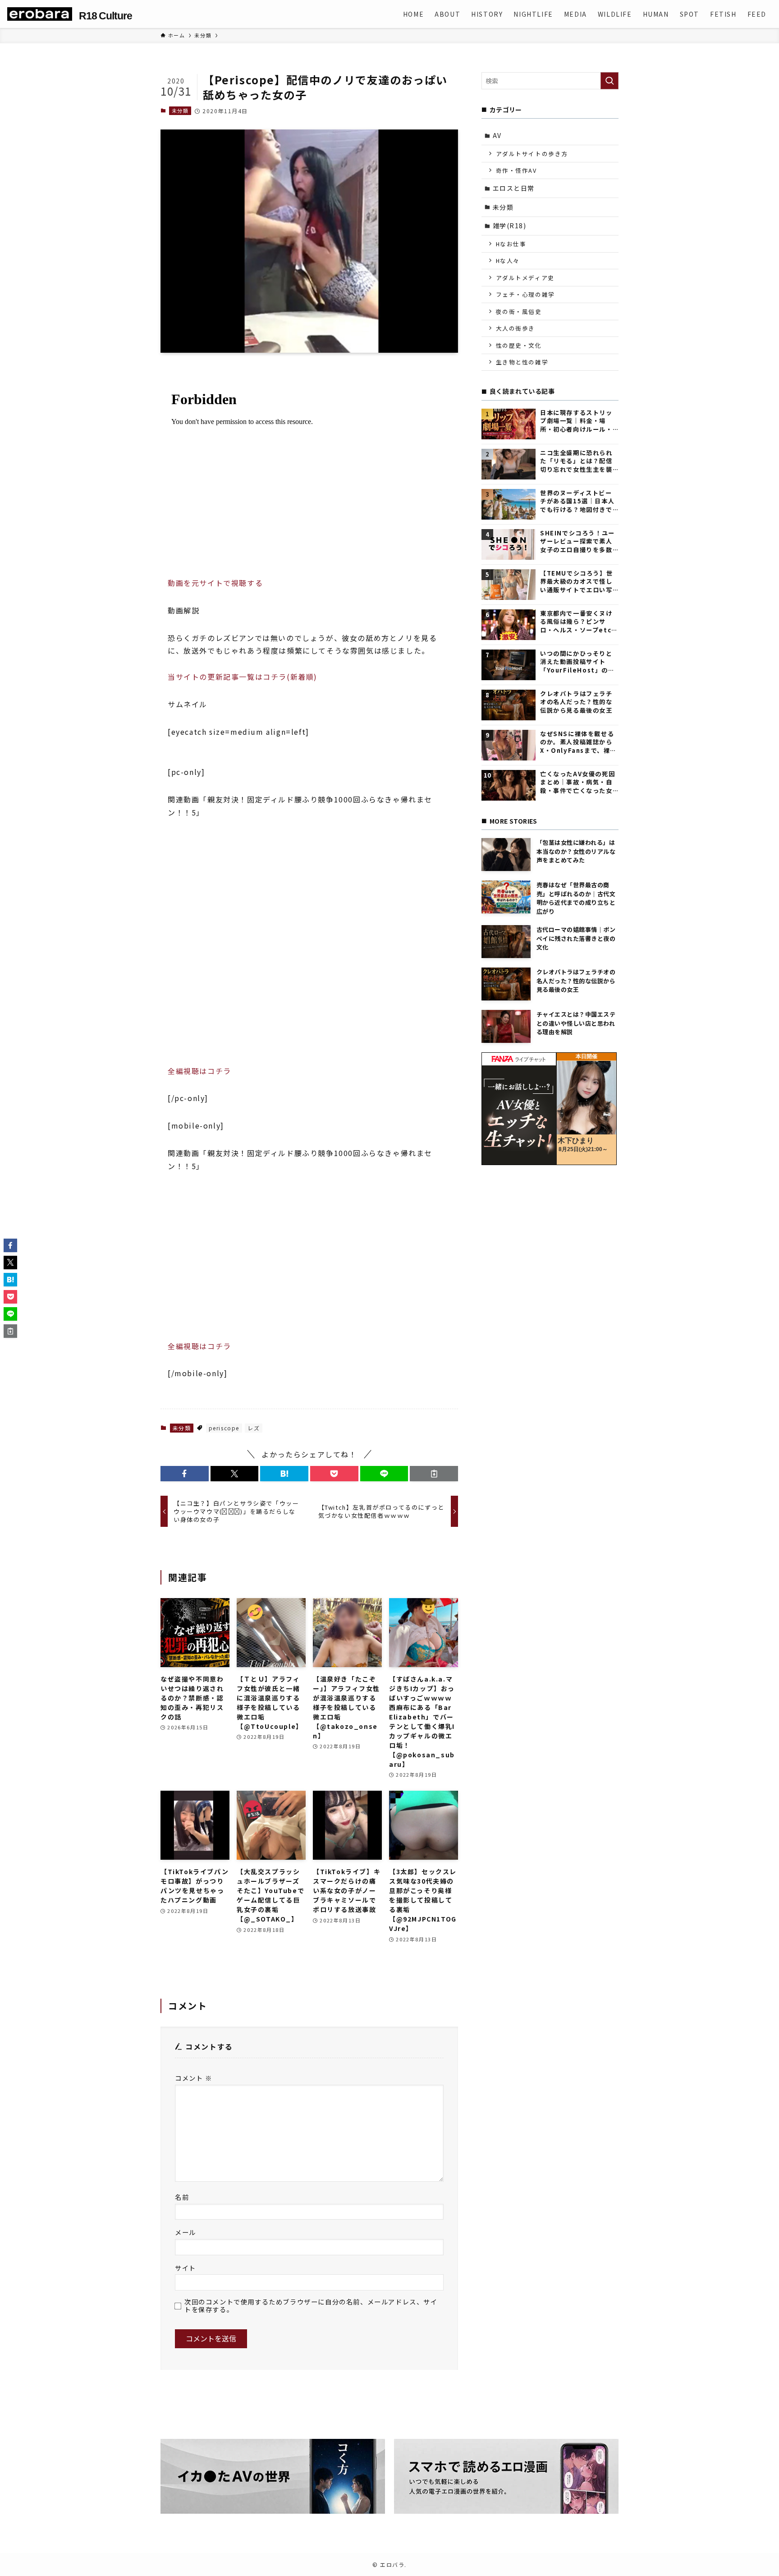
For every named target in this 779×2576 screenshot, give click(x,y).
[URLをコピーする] (434, 1474)
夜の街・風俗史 (519, 311)
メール (186, 2232)
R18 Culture (105, 16)
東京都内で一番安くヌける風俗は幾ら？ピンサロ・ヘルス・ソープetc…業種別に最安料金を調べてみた (579, 622)
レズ (254, 1428)
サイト (186, 2268)
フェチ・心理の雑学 (525, 294)
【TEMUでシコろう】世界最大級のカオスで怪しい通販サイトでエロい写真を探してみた (576, 582)
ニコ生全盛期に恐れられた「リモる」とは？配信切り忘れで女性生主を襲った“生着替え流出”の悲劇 (577, 461)
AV (497, 135)
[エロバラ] (40, 14)
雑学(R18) (510, 226)
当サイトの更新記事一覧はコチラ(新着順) (243, 677)
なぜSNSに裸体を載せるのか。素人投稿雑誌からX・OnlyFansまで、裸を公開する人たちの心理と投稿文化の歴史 (578, 742)
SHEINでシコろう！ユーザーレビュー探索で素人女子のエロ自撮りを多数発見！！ (577, 541)
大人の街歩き (516, 328)
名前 (182, 2197)
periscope (224, 1428)
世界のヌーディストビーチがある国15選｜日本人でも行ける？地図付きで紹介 (577, 501)
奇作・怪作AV (516, 170)
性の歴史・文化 (519, 345)
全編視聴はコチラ (199, 1071)
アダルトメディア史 (525, 278)
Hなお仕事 (511, 244)
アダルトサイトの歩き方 (532, 154)
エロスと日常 (514, 188)
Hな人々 (508, 260)
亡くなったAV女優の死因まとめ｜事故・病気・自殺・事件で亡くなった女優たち (577, 782)
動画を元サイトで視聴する (215, 583)
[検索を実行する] (609, 81)
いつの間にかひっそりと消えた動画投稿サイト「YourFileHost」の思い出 (577, 662)
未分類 (180, 111)
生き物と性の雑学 (522, 362)
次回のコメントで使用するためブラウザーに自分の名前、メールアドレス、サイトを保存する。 (311, 2306)
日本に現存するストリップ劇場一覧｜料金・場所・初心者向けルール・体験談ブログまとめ (576, 421)
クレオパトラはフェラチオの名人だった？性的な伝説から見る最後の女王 (576, 702)
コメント (194, 2078)
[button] (185, 1474)
